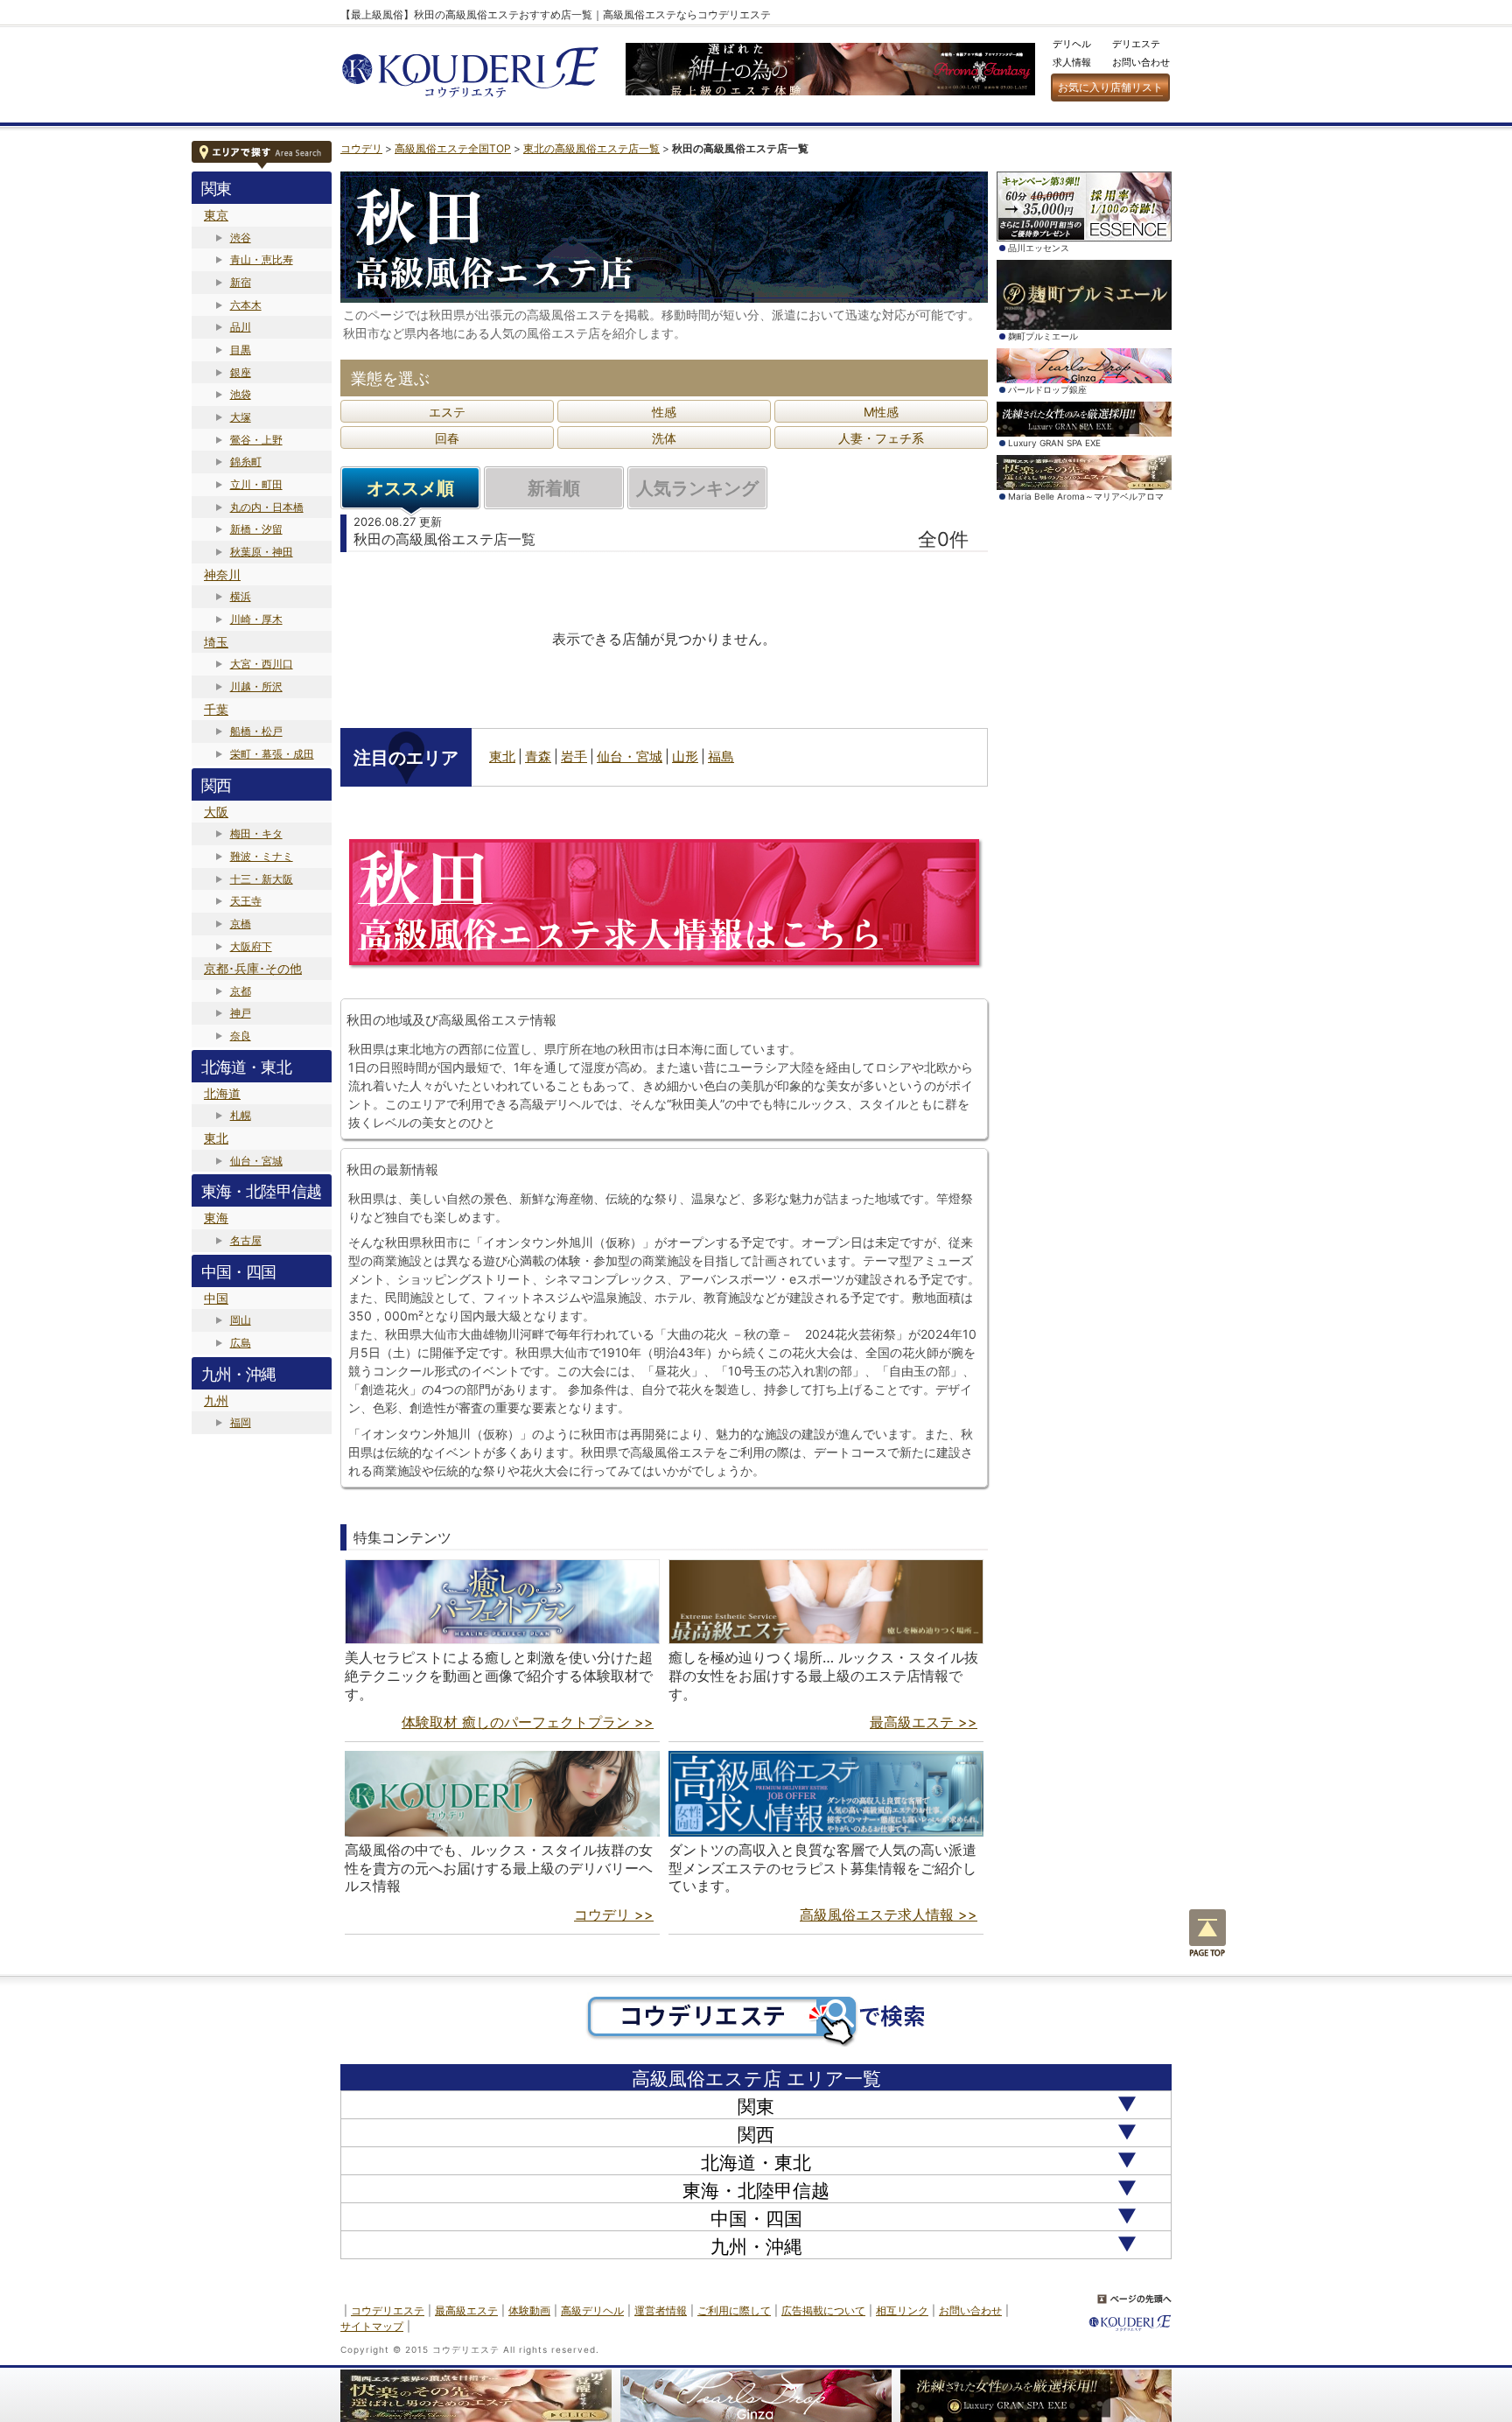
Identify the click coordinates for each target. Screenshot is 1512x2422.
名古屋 (246, 1240)
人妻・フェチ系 (881, 438)
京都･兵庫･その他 (253, 968)
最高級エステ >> (924, 1722)
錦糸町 (246, 462)
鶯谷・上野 (256, 440)
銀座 (241, 372)
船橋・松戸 (256, 731)
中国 (216, 1298)
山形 (685, 756)
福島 (721, 756)
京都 (241, 991)
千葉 (216, 709)
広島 (241, 1343)
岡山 (241, 1320)
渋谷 (241, 238)
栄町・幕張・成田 (272, 754)
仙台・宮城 (256, 1161)
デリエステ (1136, 44)
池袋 (241, 394)
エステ (447, 412)
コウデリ (361, 148)
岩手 (574, 756)
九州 (216, 1400)
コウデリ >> (614, 1914)
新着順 (554, 488)
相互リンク (902, 2310)
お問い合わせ (1141, 62)
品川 (241, 327)
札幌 (241, 1115)
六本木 (246, 305)
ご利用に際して (734, 2310)
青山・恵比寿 (262, 259)
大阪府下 (251, 946)
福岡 (241, 1422)
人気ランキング (697, 488)
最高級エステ (466, 2310)
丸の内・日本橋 (267, 507)
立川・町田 (256, 484)
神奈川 (222, 574)
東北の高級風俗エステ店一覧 (591, 148)
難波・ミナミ (262, 856)
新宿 (241, 282)
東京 (216, 215)
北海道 (222, 1093)
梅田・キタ (256, 833)
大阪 (216, 812)
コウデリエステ (388, 2310)
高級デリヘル (592, 2310)
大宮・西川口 (262, 664)
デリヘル (1072, 44)
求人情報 (1072, 62)
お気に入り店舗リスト (1110, 87)
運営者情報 (661, 2310)
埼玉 (216, 642)
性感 (664, 412)
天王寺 (246, 901)
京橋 (241, 924)
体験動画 (529, 2310)
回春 (447, 438)
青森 (538, 756)
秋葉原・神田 (262, 552)
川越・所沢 (256, 686)
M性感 (881, 412)
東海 (216, 1218)
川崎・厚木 (256, 619)
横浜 (241, 596)
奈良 (241, 1036)
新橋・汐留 (256, 529)
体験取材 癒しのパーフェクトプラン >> (528, 1722)
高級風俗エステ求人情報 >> (889, 1914)
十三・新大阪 (262, 879)
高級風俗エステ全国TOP (453, 148)
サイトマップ (372, 2326)
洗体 (664, 438)
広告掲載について (823, 2310)
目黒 (241, 350)
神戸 (241, 1013)
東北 (216, 1138)
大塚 (241, 417)
